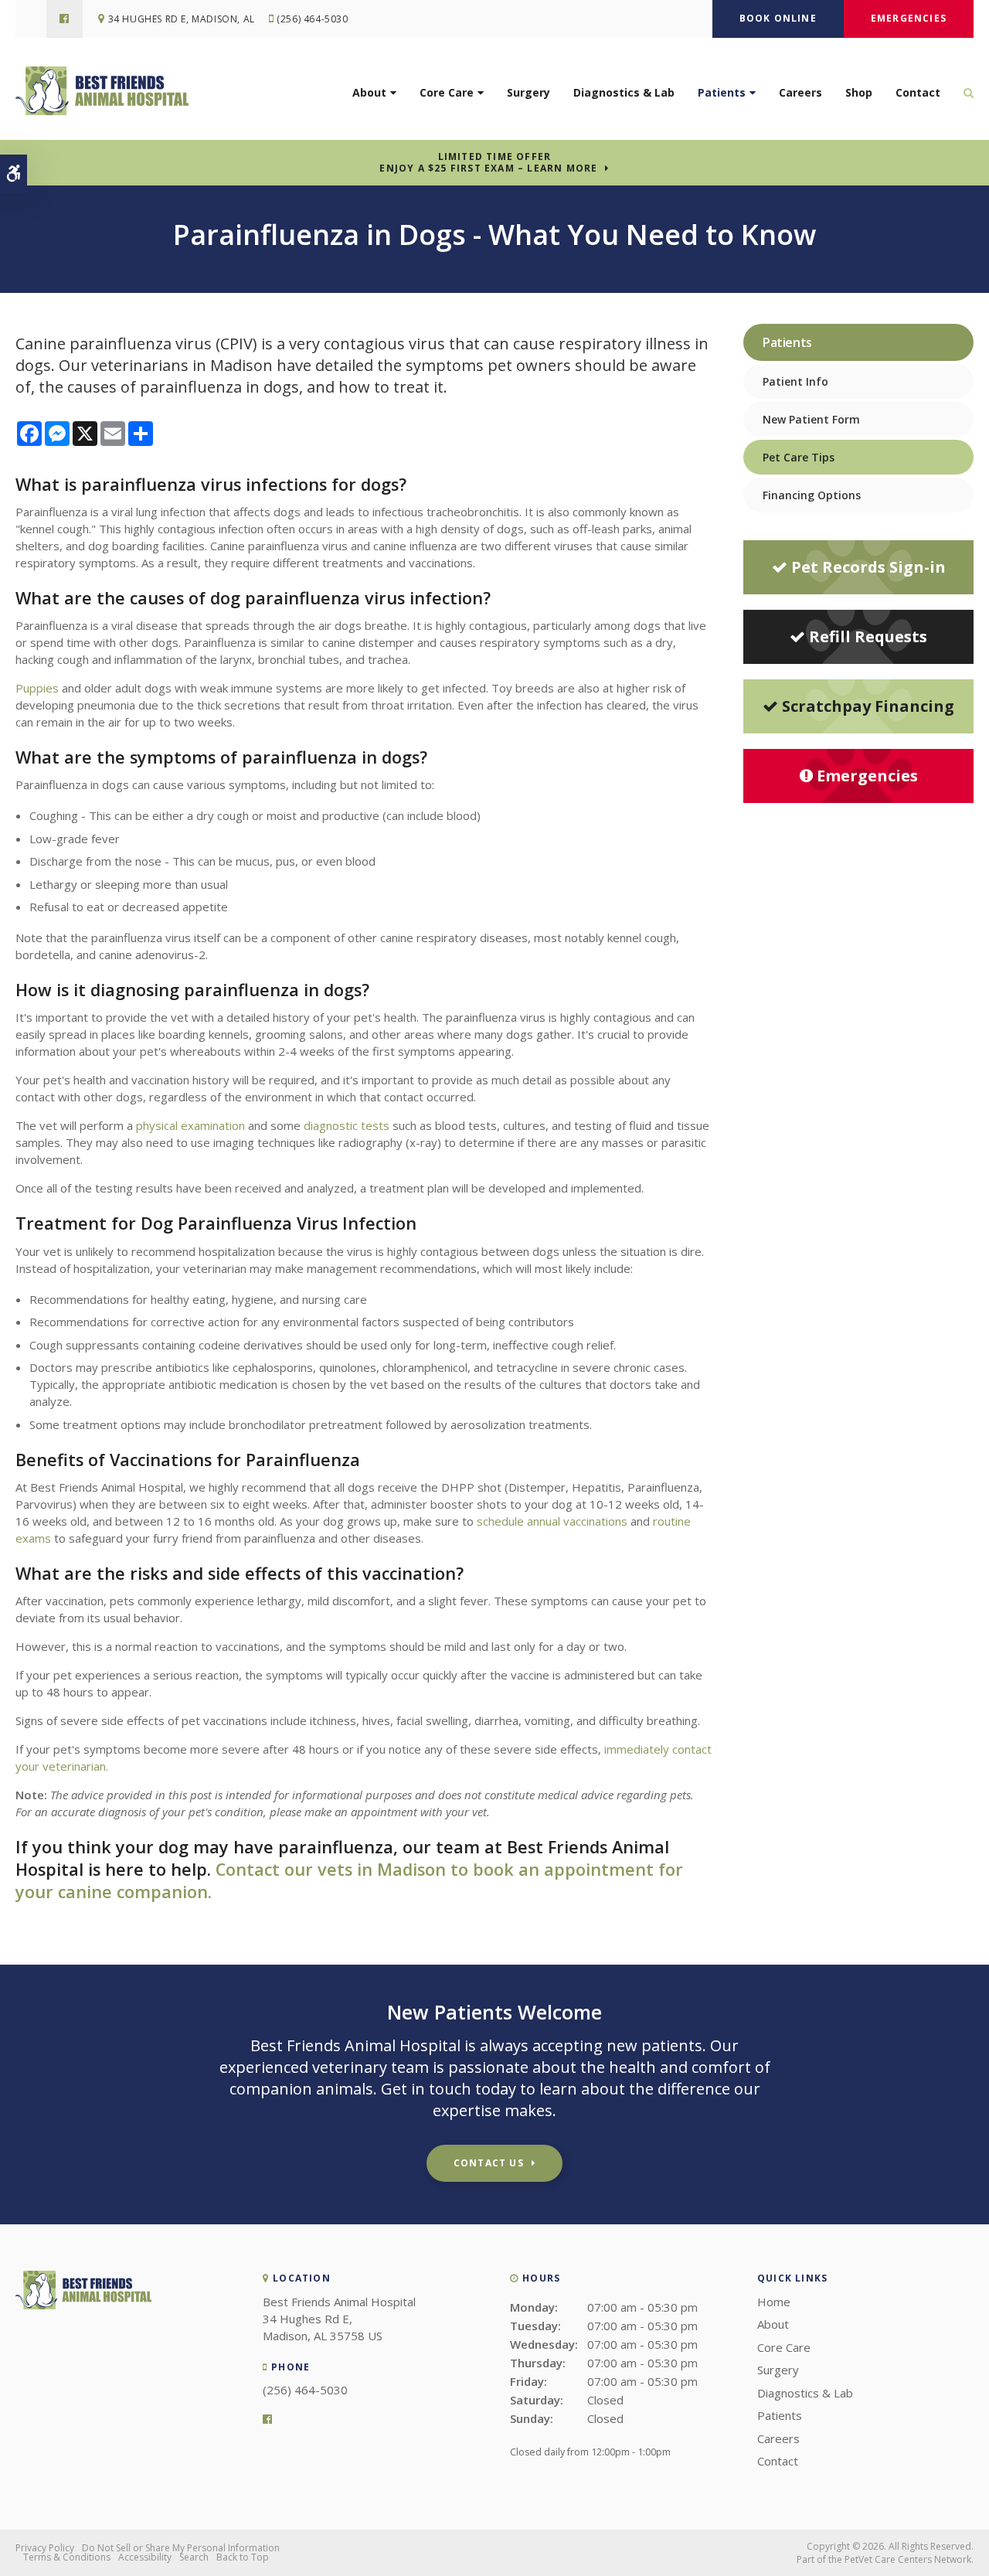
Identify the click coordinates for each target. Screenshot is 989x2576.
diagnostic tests (347, 1125)
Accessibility (145, 2557)
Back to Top (243, 2557)
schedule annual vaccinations (552, 1521)
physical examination (189, 1125)
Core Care (447, 92)
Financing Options (812, 495)
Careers (800, 92)
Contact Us (489, 2163)
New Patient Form (811, 419)
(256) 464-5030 (312, 19)
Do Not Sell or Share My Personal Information (181, 2548)
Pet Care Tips (799, 457)
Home (774, 2302)
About (369, 92)
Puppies (37, 688)
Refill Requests (868, 636)
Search (194, 2557)
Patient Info (795, 381)
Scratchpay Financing (868, 706)
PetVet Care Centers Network (908, 2559)
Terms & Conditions (67, 2557)
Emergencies (909, 18)
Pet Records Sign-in (868, 567)
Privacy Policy (45, 2548)
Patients (722, 92)
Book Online (778, 18)
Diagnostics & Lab (624, 92)
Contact (918, 92)
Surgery (528, 92)
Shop (859, 92)
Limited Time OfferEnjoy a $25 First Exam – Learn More (488, 162)
